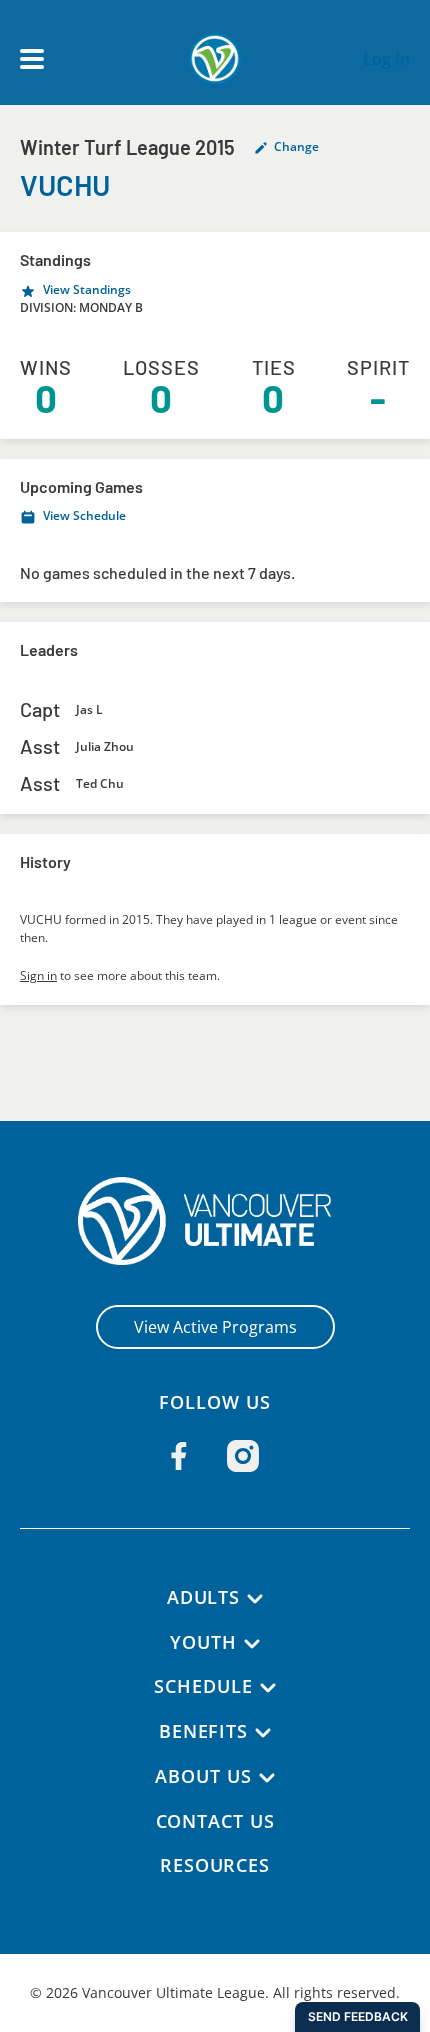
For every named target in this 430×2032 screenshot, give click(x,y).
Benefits (203, 1731)
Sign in (38, 975)
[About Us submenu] (267, 1778)
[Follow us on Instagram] (243, 1456)
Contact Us (215, 1821)
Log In (386, 59)
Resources (215, 1865)
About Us (203, 1776)
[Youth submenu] (252, 1644)
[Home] (215, 1221)
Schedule (203, 1686)
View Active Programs (215, 1327)
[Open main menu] (32, 59)
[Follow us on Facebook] (179, 1456)
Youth (203, 1642)
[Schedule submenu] (268, 1688)
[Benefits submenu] (263, 1733)
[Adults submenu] (255, 1599)
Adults (203, 1597)
